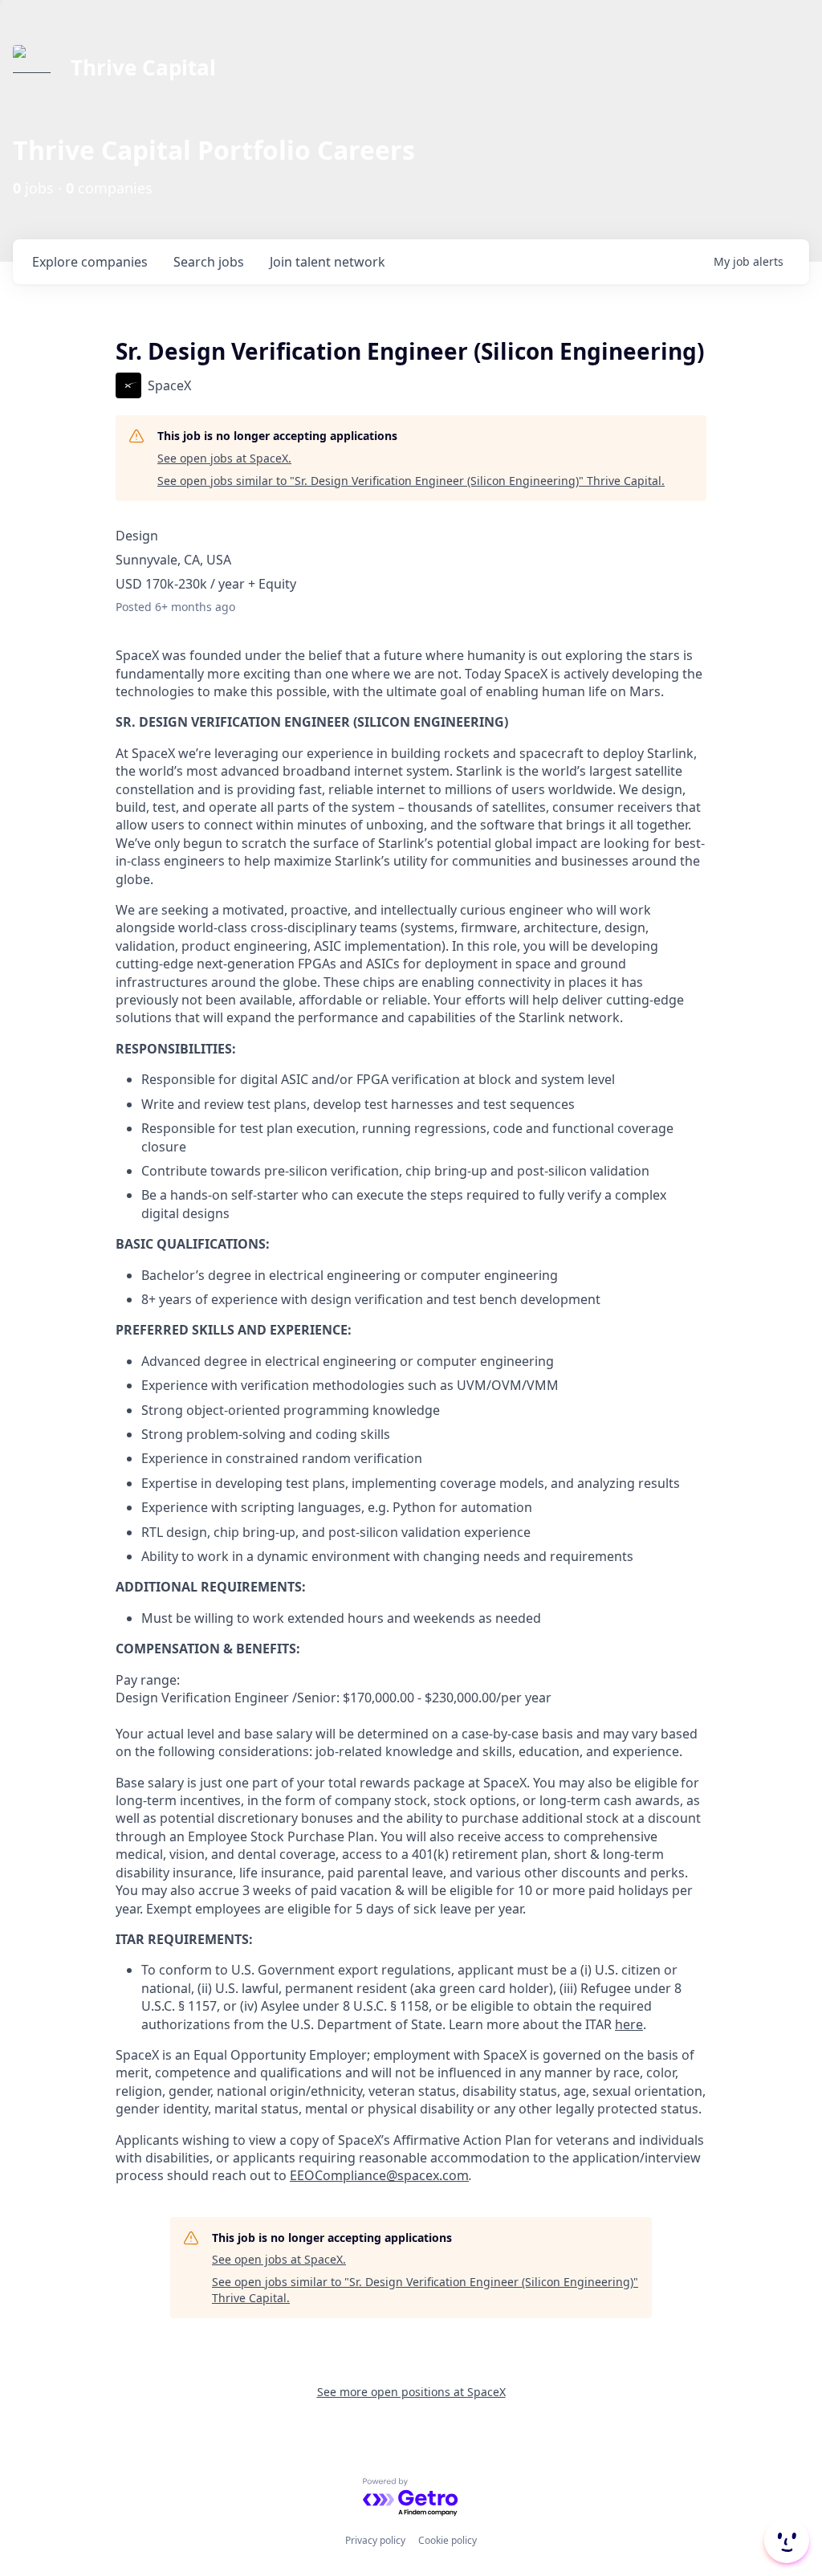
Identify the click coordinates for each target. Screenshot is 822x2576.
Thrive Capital (143, 67)
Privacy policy (375, 2540)
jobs (209, 262)
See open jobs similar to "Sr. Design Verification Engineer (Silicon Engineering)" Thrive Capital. (411, 481)
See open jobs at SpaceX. (224, 458)
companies (90, 262)
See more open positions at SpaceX (411, 2392)
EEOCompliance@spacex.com (379, 2175)
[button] (785, 2541)
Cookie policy (448, 2540)
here (629, 2024)
